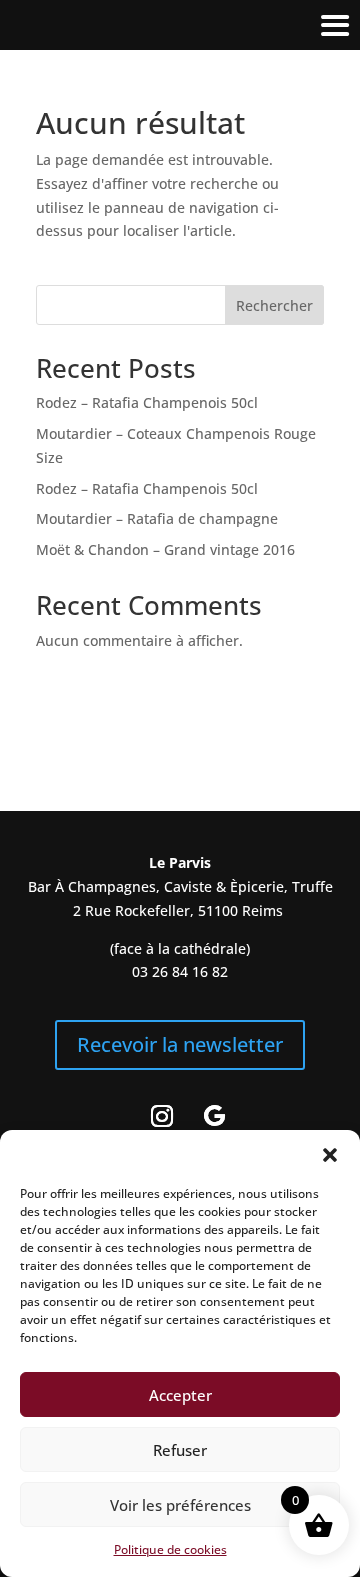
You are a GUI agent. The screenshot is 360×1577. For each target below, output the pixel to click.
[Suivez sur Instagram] (162, 1116)
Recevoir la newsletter (180, 1044)
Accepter (180, 1395)
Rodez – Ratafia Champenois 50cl (147, 402)
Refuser (180, 1450)
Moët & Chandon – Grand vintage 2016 (165, 549)
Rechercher (274, 305)
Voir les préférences (180, 1505)
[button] (330, 1155)
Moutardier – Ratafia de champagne (157, 518)
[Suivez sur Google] (214, 1116)
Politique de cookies (170, 1549)
